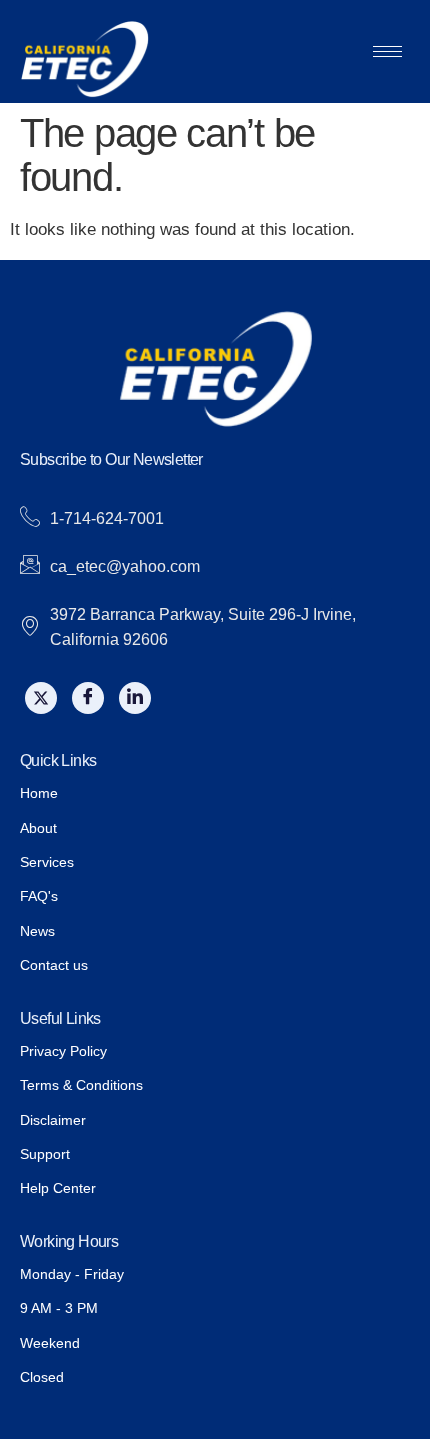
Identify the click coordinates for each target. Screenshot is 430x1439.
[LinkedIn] (135, 698)
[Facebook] (88, 698)
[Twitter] (41, 698)
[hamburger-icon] (387, 51)
